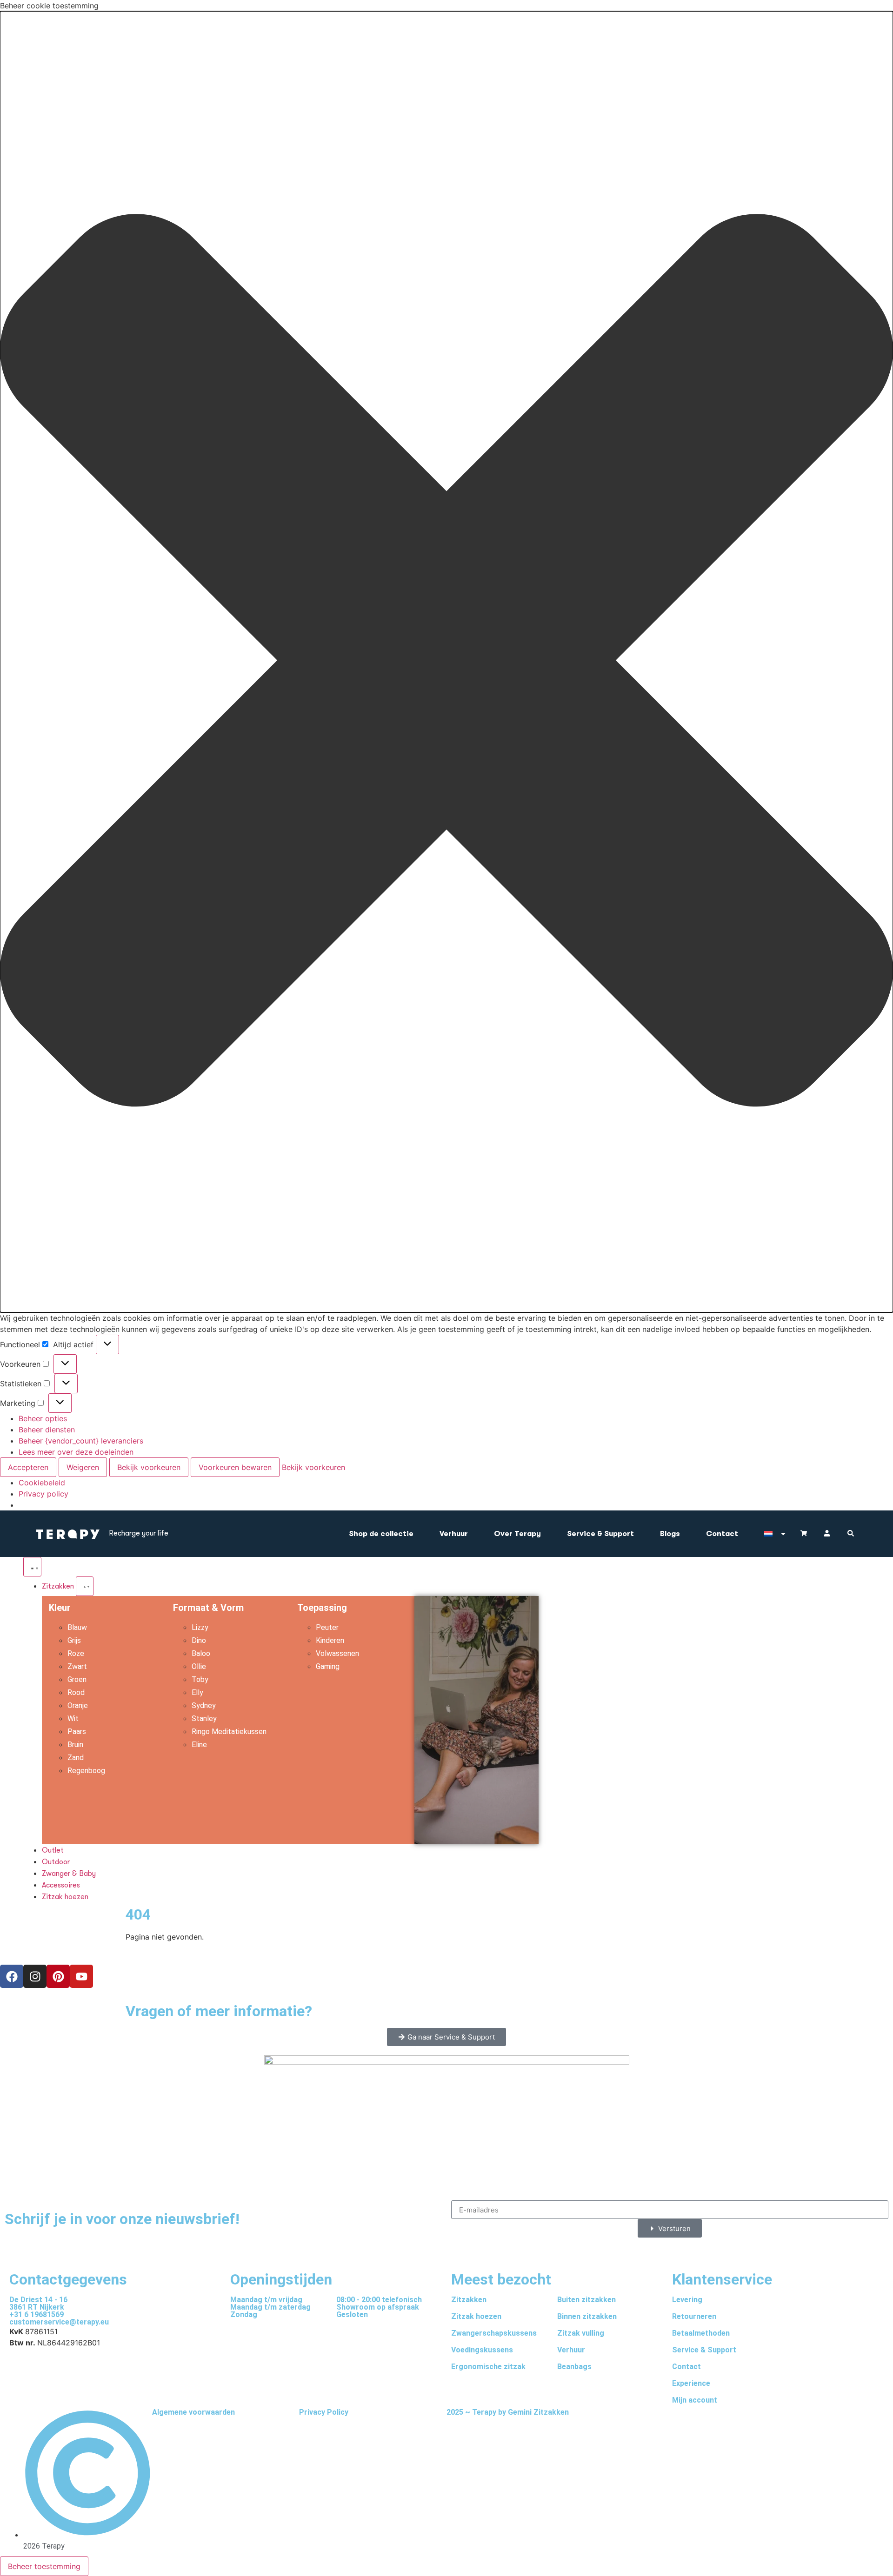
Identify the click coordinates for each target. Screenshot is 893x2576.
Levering (687, 2300)
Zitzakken (469, 2300)
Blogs (670, 1534)
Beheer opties (43, 1418)
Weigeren (83, 1467)
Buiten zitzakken (586, 2300)
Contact (722, 1534)
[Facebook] (12, 1976)
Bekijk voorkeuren (149, 1467)
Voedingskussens (482, 2350)
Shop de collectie (381, 1534)
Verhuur (454, 1534)
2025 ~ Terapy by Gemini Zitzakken (508, 2412)
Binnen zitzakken (587, 2316)
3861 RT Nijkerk (37, 2307)
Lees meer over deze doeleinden (76, 1452)
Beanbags (574, 2367)
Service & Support (600, 1534)
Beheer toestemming (44, 2566)
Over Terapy (517, 1534)
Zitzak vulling (581, 2333)
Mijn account (695, 2400)
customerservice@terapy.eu (59, 2322)
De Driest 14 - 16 (38, 2300)
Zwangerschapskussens (494, 2333)
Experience (691, 2383)
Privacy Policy (324, 2412)
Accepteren (28, 1467)
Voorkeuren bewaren (235, 1467)
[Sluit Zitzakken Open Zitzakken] (85, 1586)
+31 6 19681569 (37, 2314)
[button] (446, 662)
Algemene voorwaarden (193, 2412)
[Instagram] (35, 1976)
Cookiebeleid (42, 1483)
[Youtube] (81, 1976)
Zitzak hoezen (476, 2316)
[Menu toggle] (32, 1567)
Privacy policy (43, 1494)
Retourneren (694, 2316)
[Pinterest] (58, 1976)
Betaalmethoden (701, 2333)
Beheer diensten (47, 1430)
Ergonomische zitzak (488, 2367)
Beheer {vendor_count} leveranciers (81, 1441)
